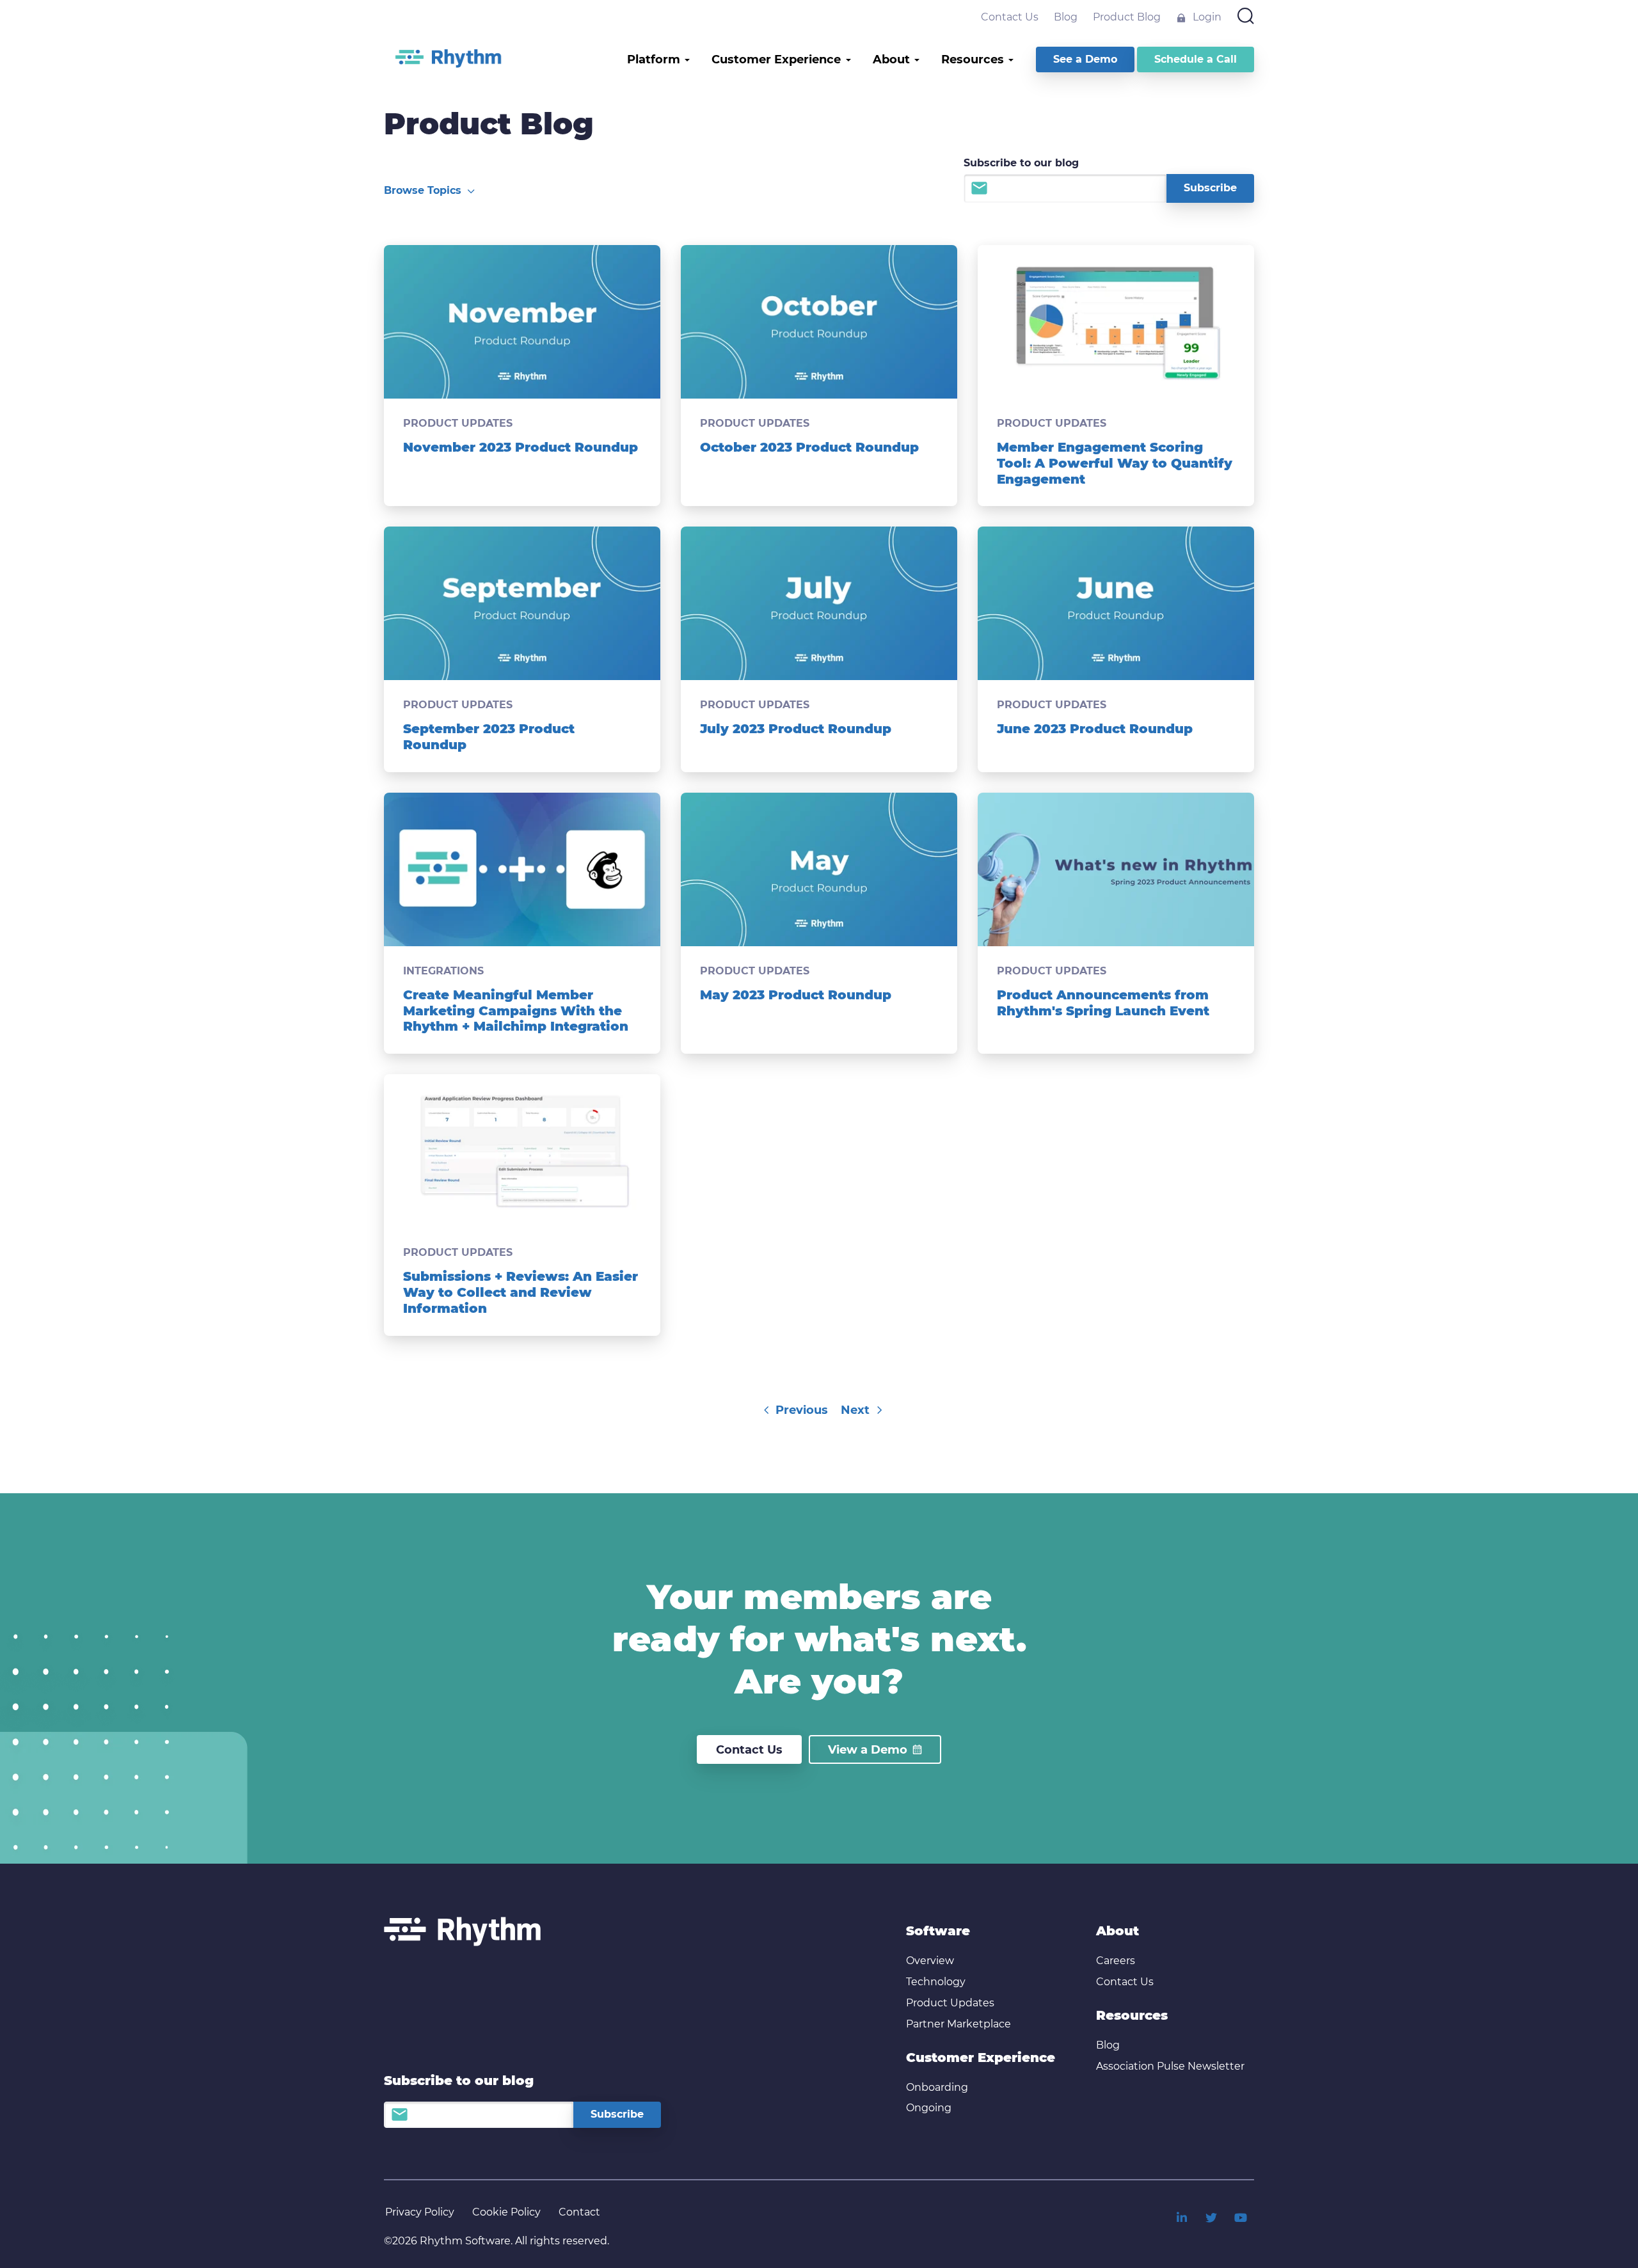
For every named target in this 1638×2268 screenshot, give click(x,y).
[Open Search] (1246, 17)
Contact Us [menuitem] (1125, 1982)
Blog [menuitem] (1108, 2045)
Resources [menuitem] (1132, 2015)
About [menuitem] (1117, 1931)
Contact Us (1010, 17)
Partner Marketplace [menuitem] (958, 2024)
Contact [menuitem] (579, 2212)
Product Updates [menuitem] (950, 2003)
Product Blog (1127, 17)
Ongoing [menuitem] (929, 2108)
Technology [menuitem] (936, 1982)
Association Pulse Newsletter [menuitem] (1170, 2066)
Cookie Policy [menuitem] (506, 2212)
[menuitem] (1182, 2217)
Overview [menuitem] (930, 1961)
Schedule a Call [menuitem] (1196, 59)
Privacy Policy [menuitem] (420, 2212)
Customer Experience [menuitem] (981, 2058)
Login (1206, 17)
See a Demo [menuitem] (1085, 59)
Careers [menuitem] (1116, 1961)
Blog (1066, 17)
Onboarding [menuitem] (937, 2087)
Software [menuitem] (938, 1931)
